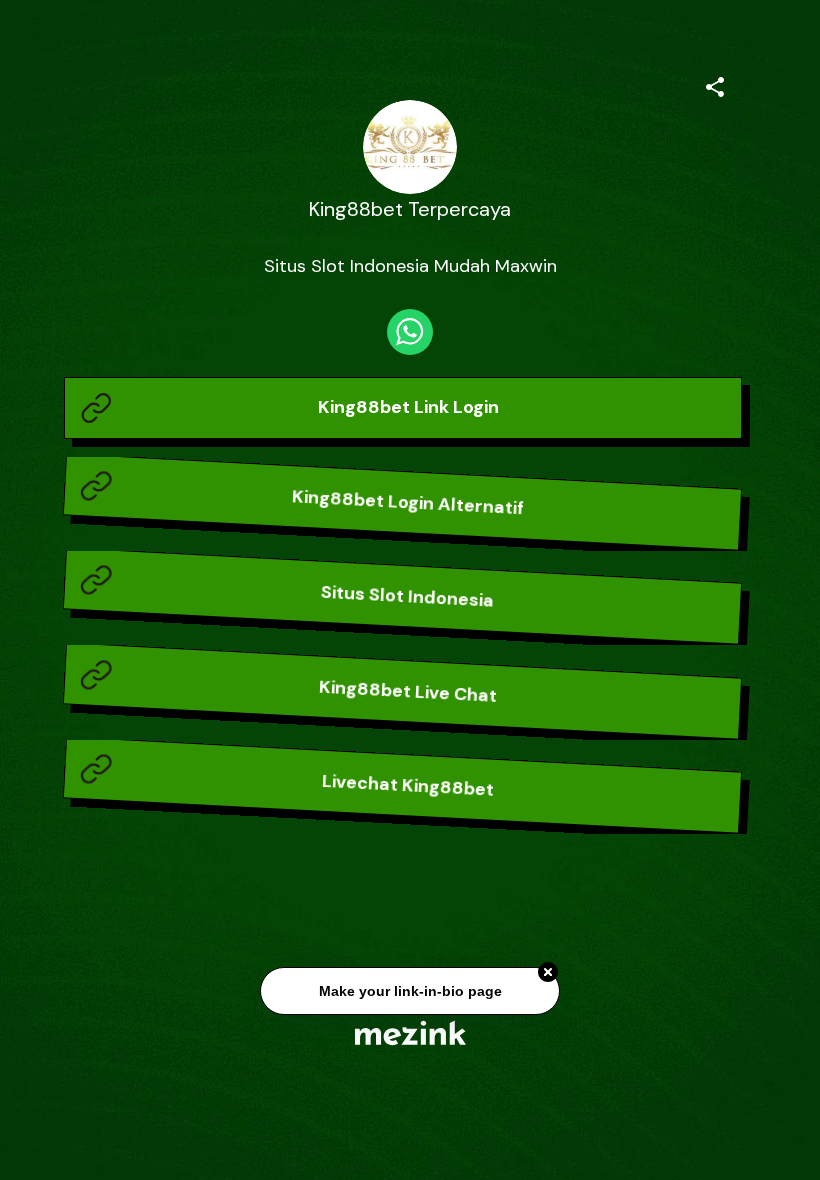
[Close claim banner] (548, 976)
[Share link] (715, 84)
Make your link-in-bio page (409, 994)
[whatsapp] (410, 332)
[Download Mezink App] (410, 1032)
